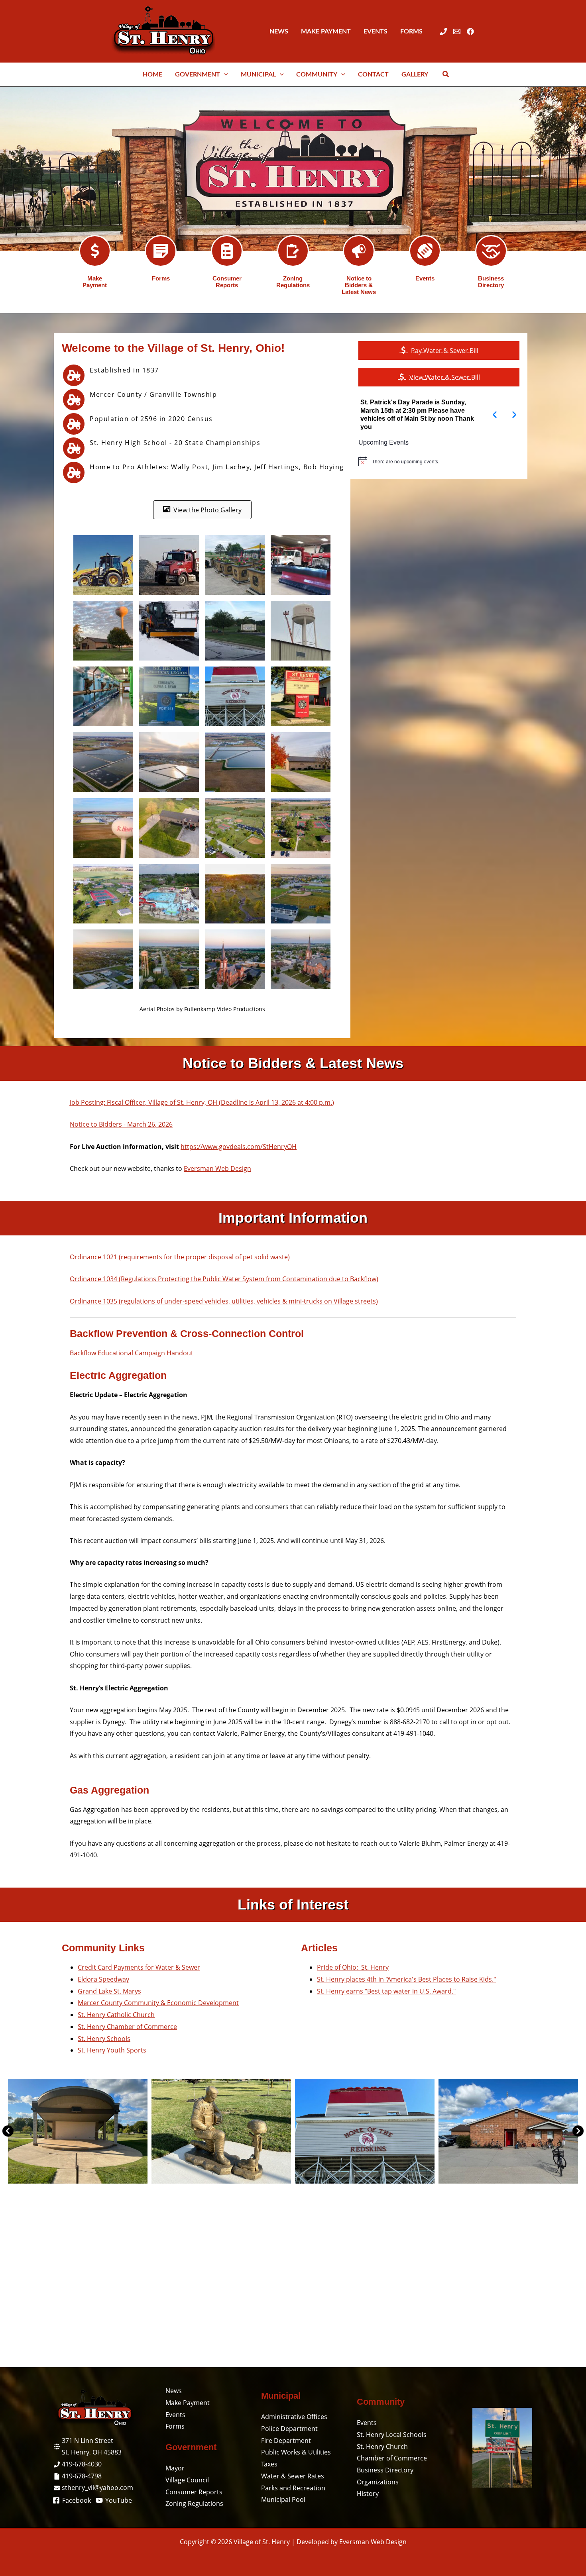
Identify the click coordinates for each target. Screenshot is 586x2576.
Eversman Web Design (217, 1168)
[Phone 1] (443, 31)
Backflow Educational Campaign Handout (132, 1353)
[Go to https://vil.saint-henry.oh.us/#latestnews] (359, 251)
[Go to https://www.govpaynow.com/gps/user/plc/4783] (95, 251)
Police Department (289, 2429)
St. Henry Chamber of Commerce (127, 2027)
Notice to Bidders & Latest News (359, 285)
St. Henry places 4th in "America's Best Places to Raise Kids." (406, 1979)
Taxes (269, 2464)
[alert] (439, 461)
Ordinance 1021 (93, 1257)
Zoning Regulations (293, 282)
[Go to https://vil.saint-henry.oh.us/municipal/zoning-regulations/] (293, 251)
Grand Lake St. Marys (109, 1991)
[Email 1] (457, 31)
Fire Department (286, 2441)
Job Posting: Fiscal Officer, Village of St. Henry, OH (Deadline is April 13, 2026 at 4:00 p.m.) (202, 1102)
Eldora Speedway (103, 1979)
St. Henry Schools (104, 2039)
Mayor (175, 2468)
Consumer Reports (227, 282)
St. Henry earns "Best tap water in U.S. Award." (386, 1991)
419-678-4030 (82, 2464)
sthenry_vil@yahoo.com (97, 2488)
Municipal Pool (283, 2500)
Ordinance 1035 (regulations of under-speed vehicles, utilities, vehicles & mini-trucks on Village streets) (224, 1301)
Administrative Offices (294, 2417)
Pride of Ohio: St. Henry (353, 1967)
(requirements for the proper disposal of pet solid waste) (204, 1257)
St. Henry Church (382, 2447)
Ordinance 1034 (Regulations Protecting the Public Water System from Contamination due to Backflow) (224, 1279)
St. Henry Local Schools (392, 2435)
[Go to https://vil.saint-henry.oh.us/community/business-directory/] (491, 251)
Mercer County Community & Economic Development (158, 2003)
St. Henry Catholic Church (116, 2015)
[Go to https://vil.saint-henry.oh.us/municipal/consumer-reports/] (227, 251)
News (174, 2391)
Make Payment (95, 282)
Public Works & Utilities (296, 2452)
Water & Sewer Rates (293, 2476)
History (368, 2494)
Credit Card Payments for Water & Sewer (139, 1967)
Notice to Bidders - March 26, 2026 (121, 1124)
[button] (224, 74)
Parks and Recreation (293, 2488)
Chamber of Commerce (392, 2458)
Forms (161, 278)
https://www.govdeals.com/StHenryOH (239, 1147)
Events (425, 278)
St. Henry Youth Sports (112, 2050)
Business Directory (491, 282)
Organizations (378, 2482)
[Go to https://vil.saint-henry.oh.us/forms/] (161, 251)
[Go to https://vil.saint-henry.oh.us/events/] (425, 251)
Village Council (187, 2480)
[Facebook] (470, 31)
